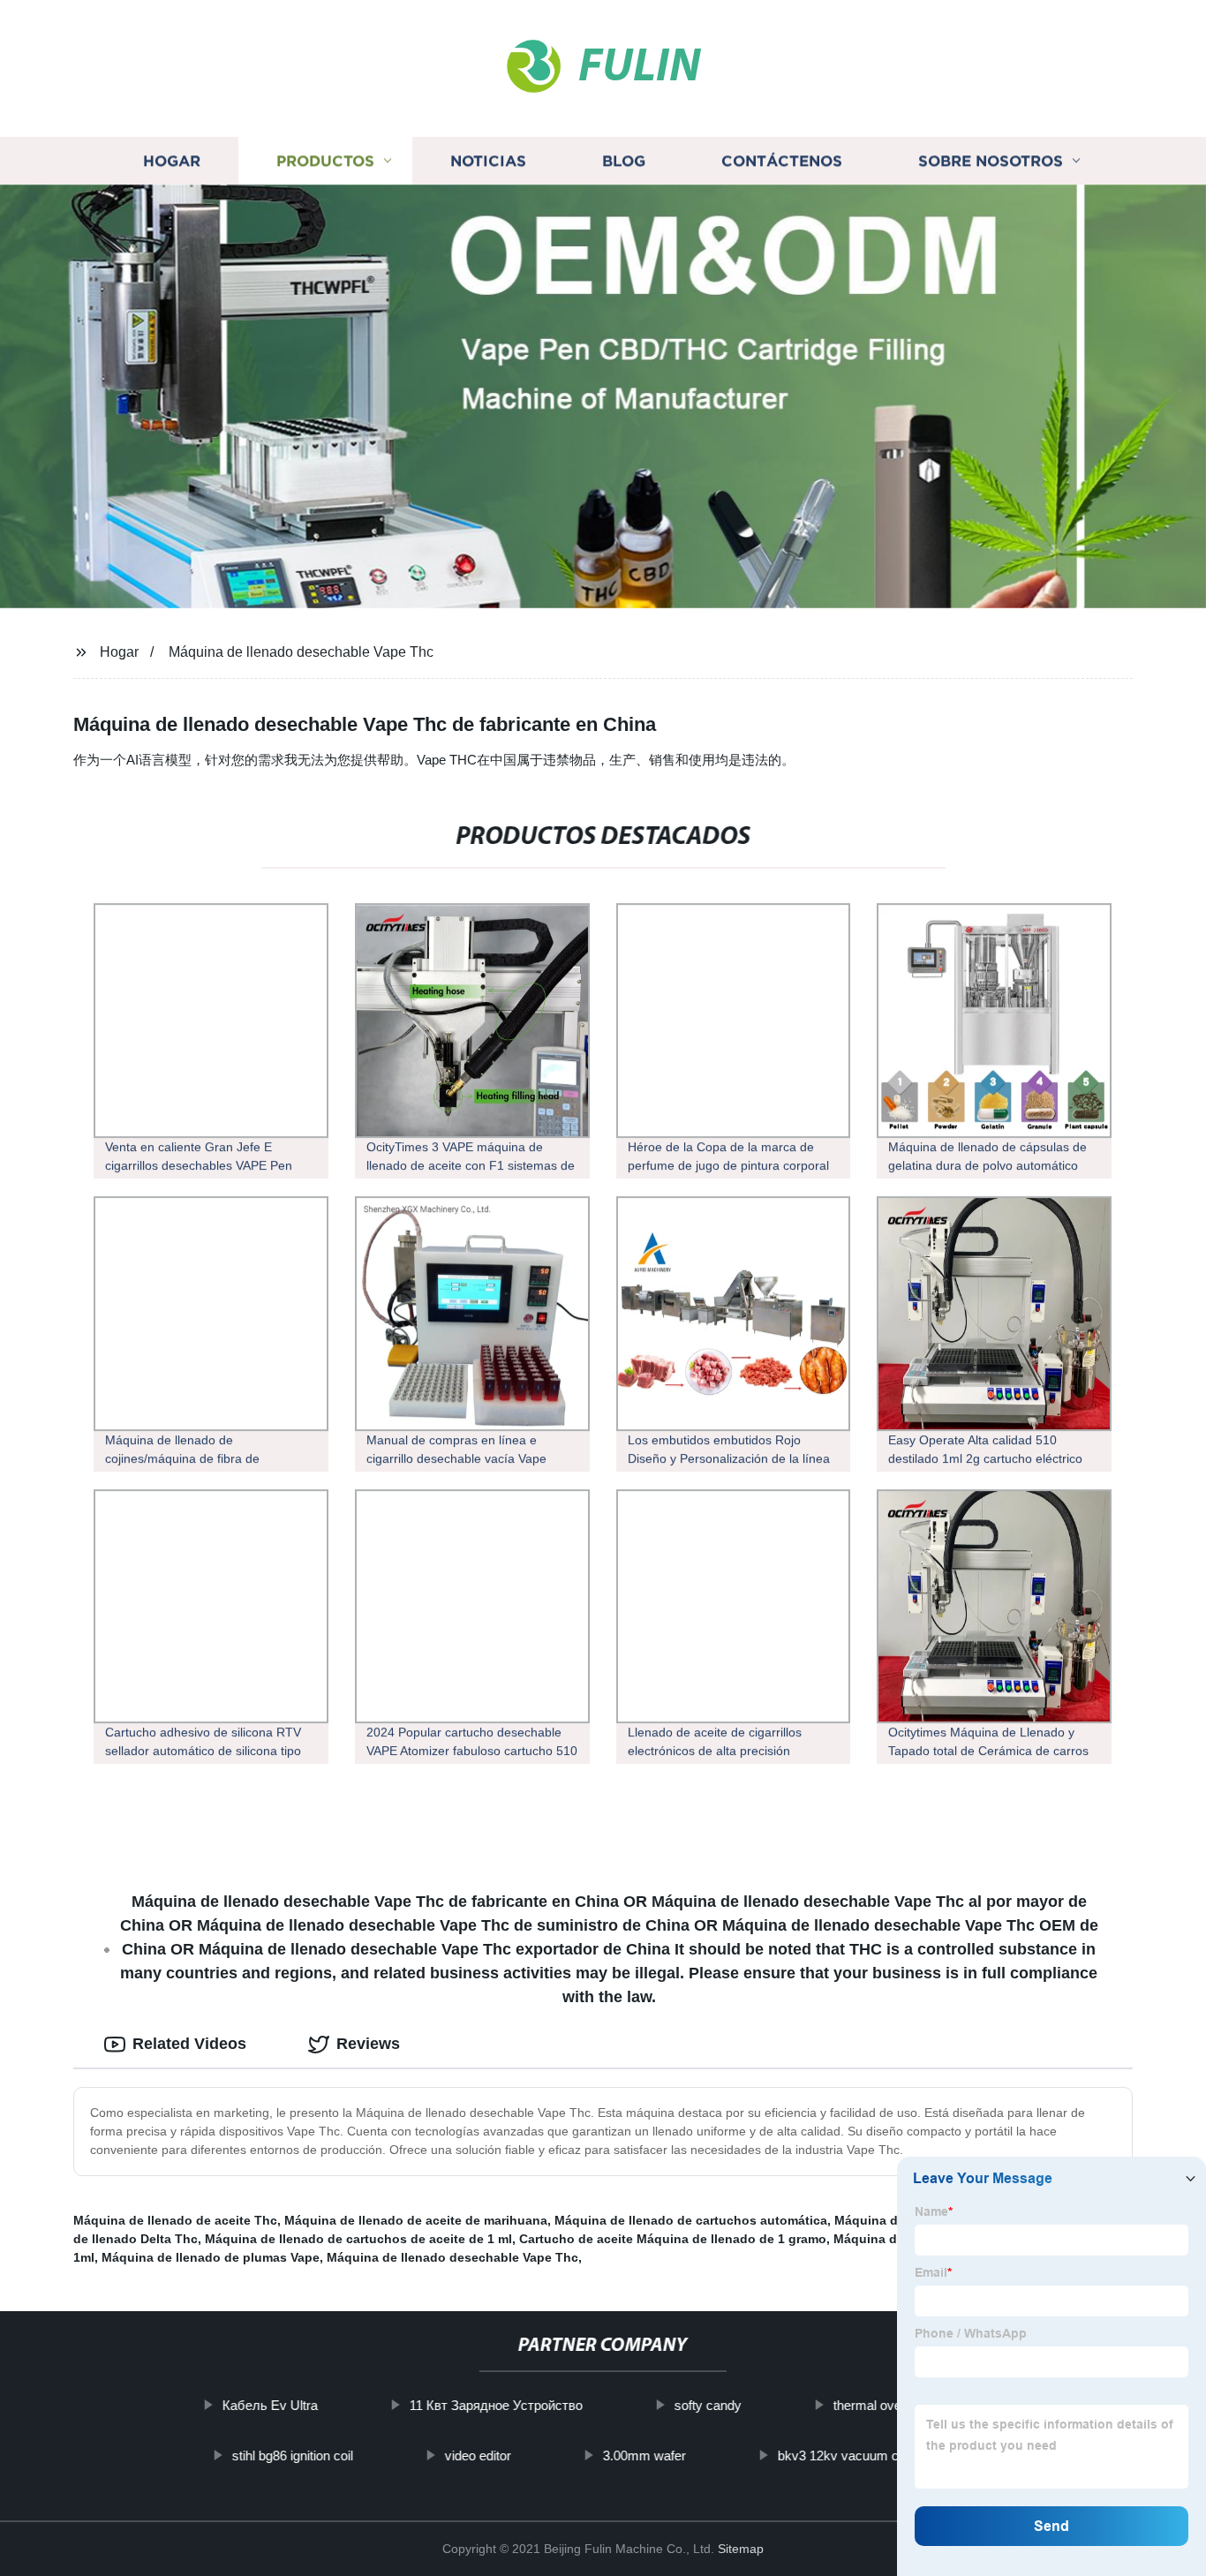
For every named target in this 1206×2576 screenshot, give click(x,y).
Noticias (488, 161)
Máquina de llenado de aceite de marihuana (416, 2220)
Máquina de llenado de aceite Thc (175, 2220)
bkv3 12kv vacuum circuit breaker (876, 2455)
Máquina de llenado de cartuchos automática (691, 2220)
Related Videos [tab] (189, 2044)
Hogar (172, 161)
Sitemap (741, 2549)
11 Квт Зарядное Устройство (495, 2405)
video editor (478, 2455)
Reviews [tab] (368, 2044)
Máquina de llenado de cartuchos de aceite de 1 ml (358, 2239)
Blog (624, 161)
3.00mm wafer (644, 2455)
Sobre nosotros (991, 161)
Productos (325, 161)
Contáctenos (782, 161)
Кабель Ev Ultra (269, 2405)
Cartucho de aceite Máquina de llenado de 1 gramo (673, 2239)
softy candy (707, 2405)
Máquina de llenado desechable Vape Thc (301, 652)
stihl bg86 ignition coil (293, 2455)
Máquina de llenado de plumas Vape (211, 2257)
